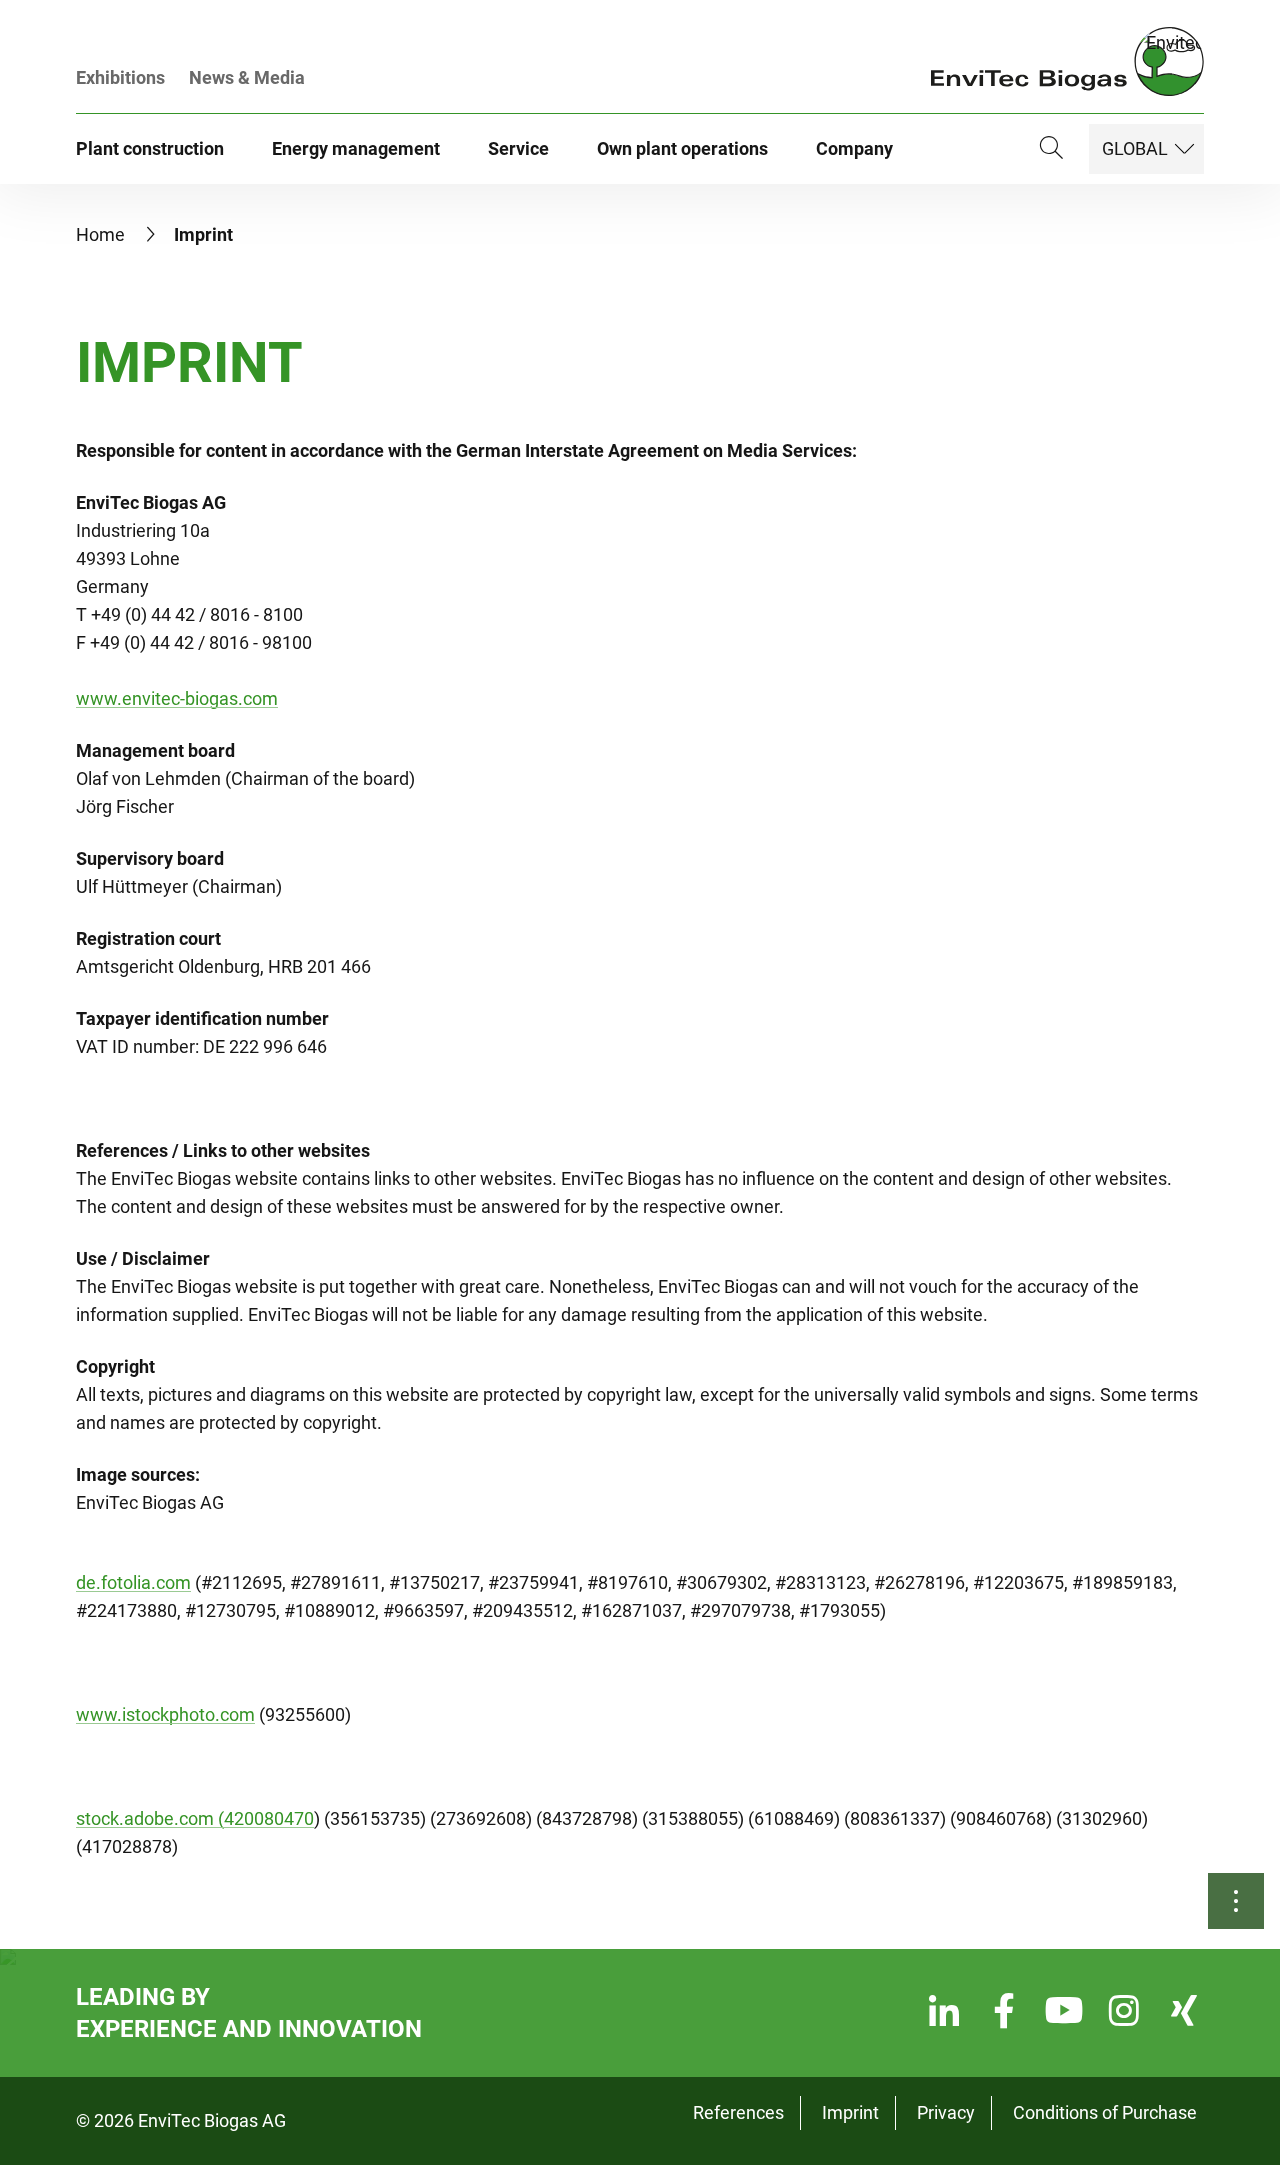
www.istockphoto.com (165, 1714)
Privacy (946, 2112)
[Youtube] (1064, 2013)
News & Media (247, 77)
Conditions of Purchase (1105, 2112)
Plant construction (150, 148)
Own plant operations (682, 148)
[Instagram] (1124, 2013)
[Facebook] (1004, 2013)
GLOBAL (1135, 148)
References (738, 2112)
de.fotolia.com (133, 1582)
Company (854, 148)
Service (518, 148)
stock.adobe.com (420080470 (195, 1818)
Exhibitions (120, 77)
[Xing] (1184, 2013)
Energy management (356, 148)
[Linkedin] (944, 2013)
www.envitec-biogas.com (177, 698)
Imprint (850, 2112)
